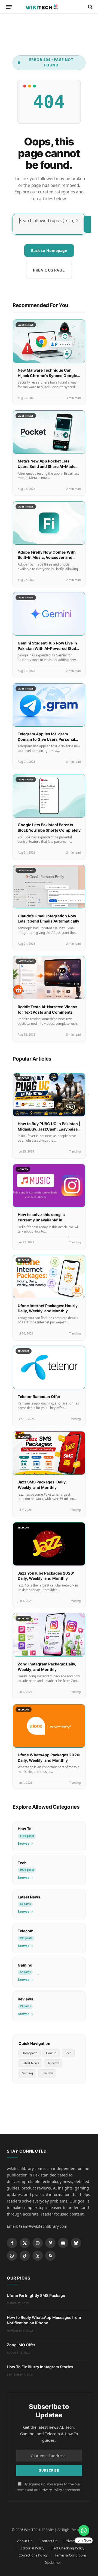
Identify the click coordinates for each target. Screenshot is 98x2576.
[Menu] (9, 7)
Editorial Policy (33, 2548)
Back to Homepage (49, 250)
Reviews (47, 2073)
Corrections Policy (33, 2555)
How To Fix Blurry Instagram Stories (40, 2367)
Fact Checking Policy (68, 2548)
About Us (25, 2541)
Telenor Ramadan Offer (39, 1396)
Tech (68, 2053)
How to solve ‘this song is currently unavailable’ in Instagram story (41, 1220)
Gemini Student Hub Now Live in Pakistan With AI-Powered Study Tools (48, 648)
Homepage (30, 2053)
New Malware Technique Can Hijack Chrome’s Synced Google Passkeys (47, 375)
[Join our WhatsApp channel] (84, 2530)
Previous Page (49, 270)
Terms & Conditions (71, 2555)
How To (51, 2053)
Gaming (27, 2073)
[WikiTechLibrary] (49, 7)
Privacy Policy (51, 2490)
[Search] (90, 7)
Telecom (53, 2063)
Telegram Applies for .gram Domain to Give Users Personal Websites (46, 739)
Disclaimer (53, 2562)
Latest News (30, 2063)
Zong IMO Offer (21, 2345)
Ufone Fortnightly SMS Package (36, 2295)
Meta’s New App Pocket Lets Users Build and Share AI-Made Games (47, 466)
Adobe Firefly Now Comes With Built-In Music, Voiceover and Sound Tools (47, 557)
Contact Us (48, 2541)
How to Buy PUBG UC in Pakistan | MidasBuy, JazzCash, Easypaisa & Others (49, 1129)
